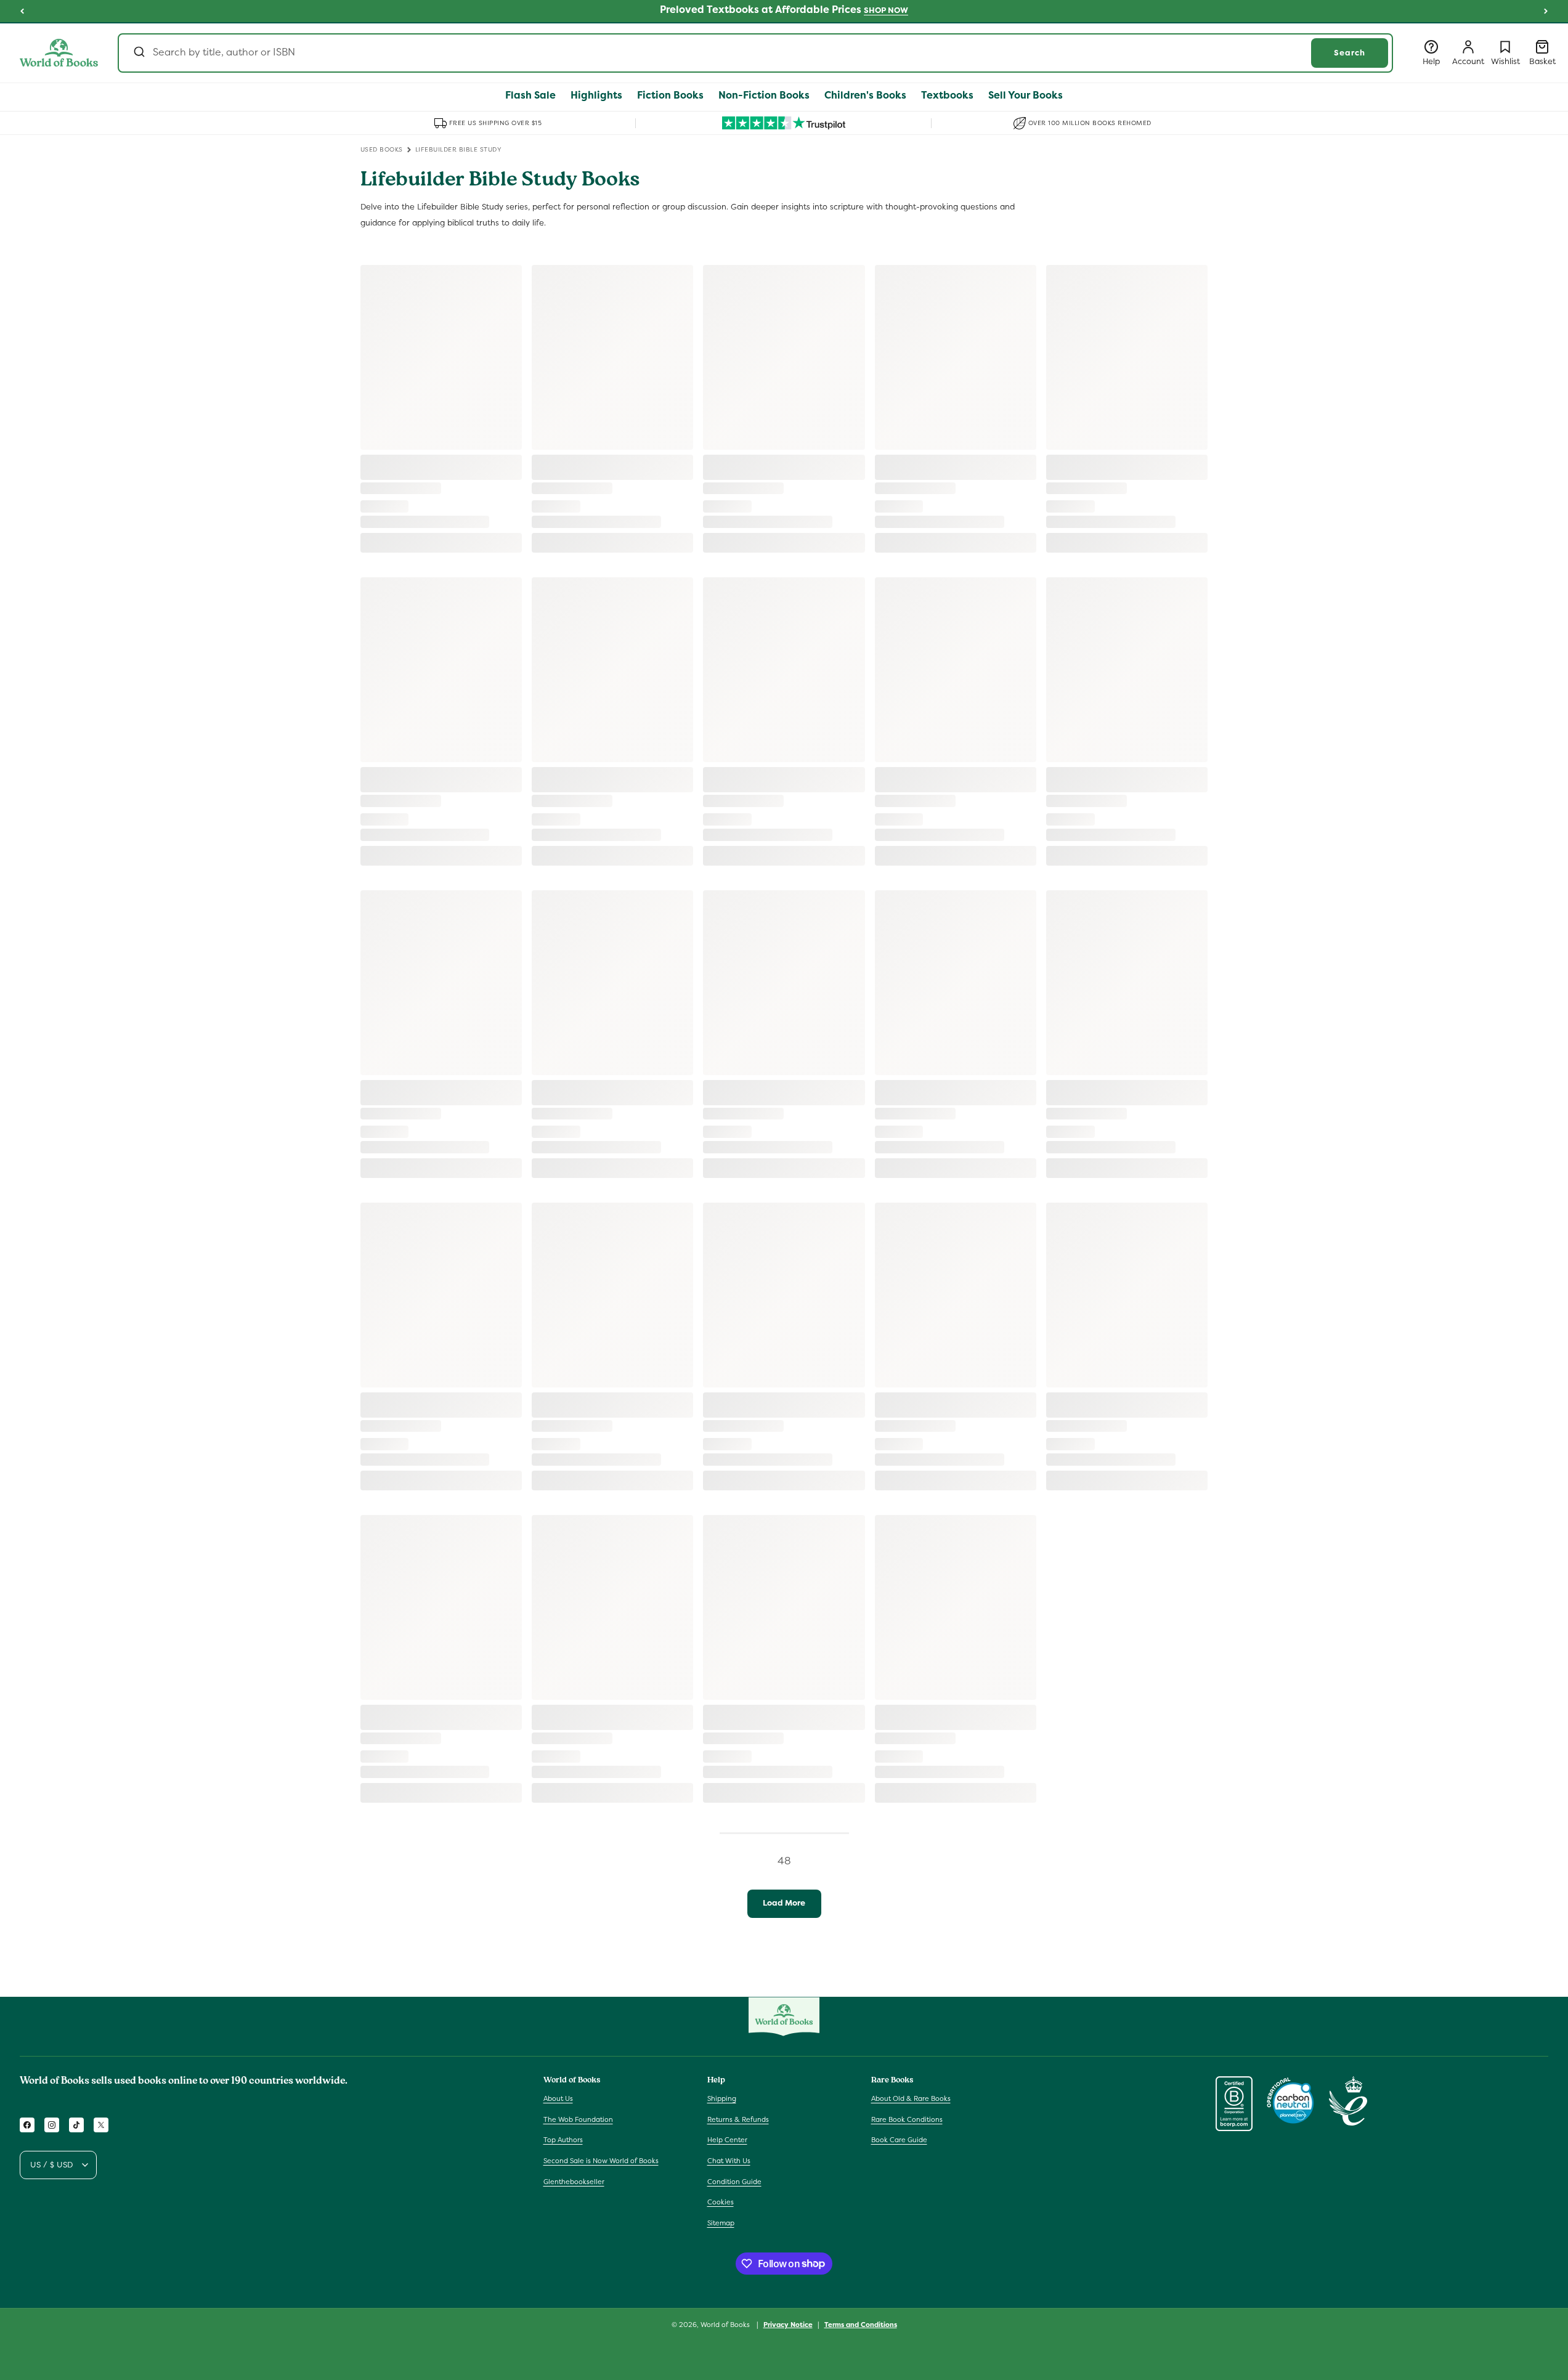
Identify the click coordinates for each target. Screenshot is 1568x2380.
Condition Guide (734, 2182)
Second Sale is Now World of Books (601, 2161)
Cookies (721, 2202)
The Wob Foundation (578, 2119)
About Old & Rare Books (911, 2098)
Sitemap (721, 2223)
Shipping (722, 2098)
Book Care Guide (899, 2140)
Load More (784, 1903)
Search (1350, 53)
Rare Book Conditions (907, 2119)
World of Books (726, 2325)
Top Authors (563, 2140)
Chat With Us (729, 2161)
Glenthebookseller (574, 2182)
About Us (558, 2098)
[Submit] (138, 53)
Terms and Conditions (861, 2324)
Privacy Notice (788, 2324)
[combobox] (755, 53)
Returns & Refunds (738, 2119)
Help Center (727, 2140)
